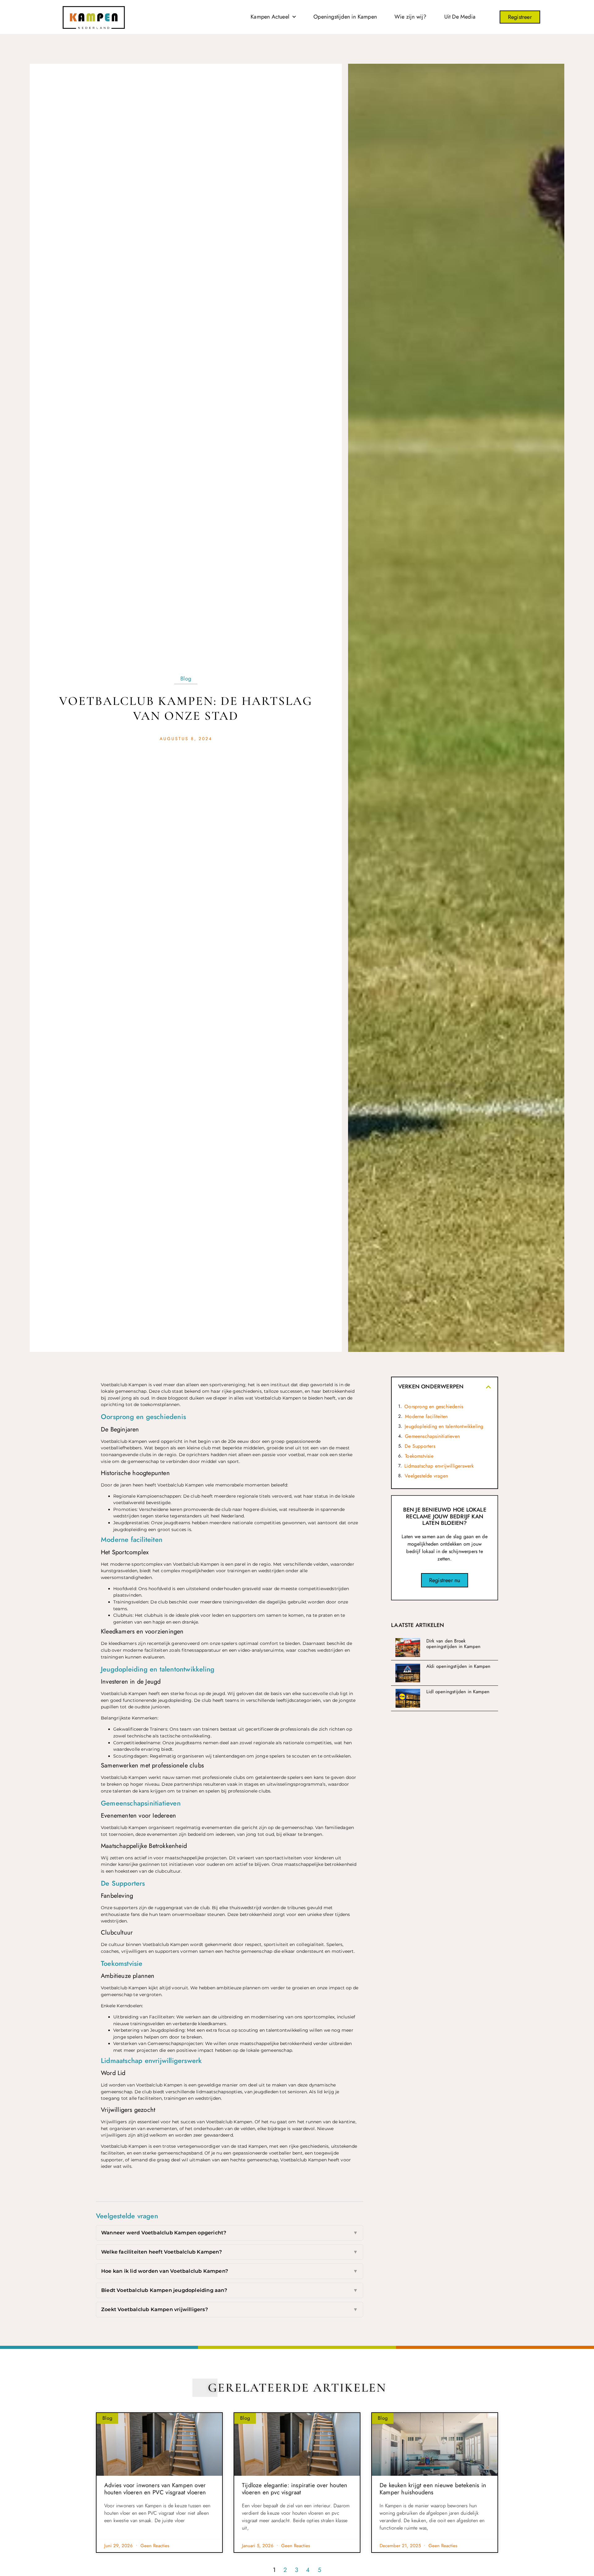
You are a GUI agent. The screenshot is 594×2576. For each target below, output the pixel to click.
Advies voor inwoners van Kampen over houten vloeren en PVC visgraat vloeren (155, 2489)
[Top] (19, 2498)
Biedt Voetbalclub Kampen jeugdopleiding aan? (230, 2290)
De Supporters (420, 1446)
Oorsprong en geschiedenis (434, 1407)
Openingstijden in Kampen (345, 17)
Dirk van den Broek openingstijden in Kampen (454, 1644)
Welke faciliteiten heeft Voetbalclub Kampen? (230, 2252)
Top (19, 2509)
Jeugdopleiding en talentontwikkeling (444, 1426)
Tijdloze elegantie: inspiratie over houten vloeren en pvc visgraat (295, 2489)
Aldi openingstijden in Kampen (458, 1666)
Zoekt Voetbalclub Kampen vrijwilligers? (230, 2309)
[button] (489, 1387)
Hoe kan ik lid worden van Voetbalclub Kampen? (230, 2271)
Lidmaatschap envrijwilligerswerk (439, 1466)
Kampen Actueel (270, 17)
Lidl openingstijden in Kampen (458, 1692)
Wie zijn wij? (411, 17)
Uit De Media (460, 17)
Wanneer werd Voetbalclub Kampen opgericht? (230, 2233)
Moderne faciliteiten (426, 1416)
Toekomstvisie (419, 1456)
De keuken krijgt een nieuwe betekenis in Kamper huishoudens (433, 2489)
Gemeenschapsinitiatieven (432, 1436)
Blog (186, 679)
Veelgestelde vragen (426, 1476)
